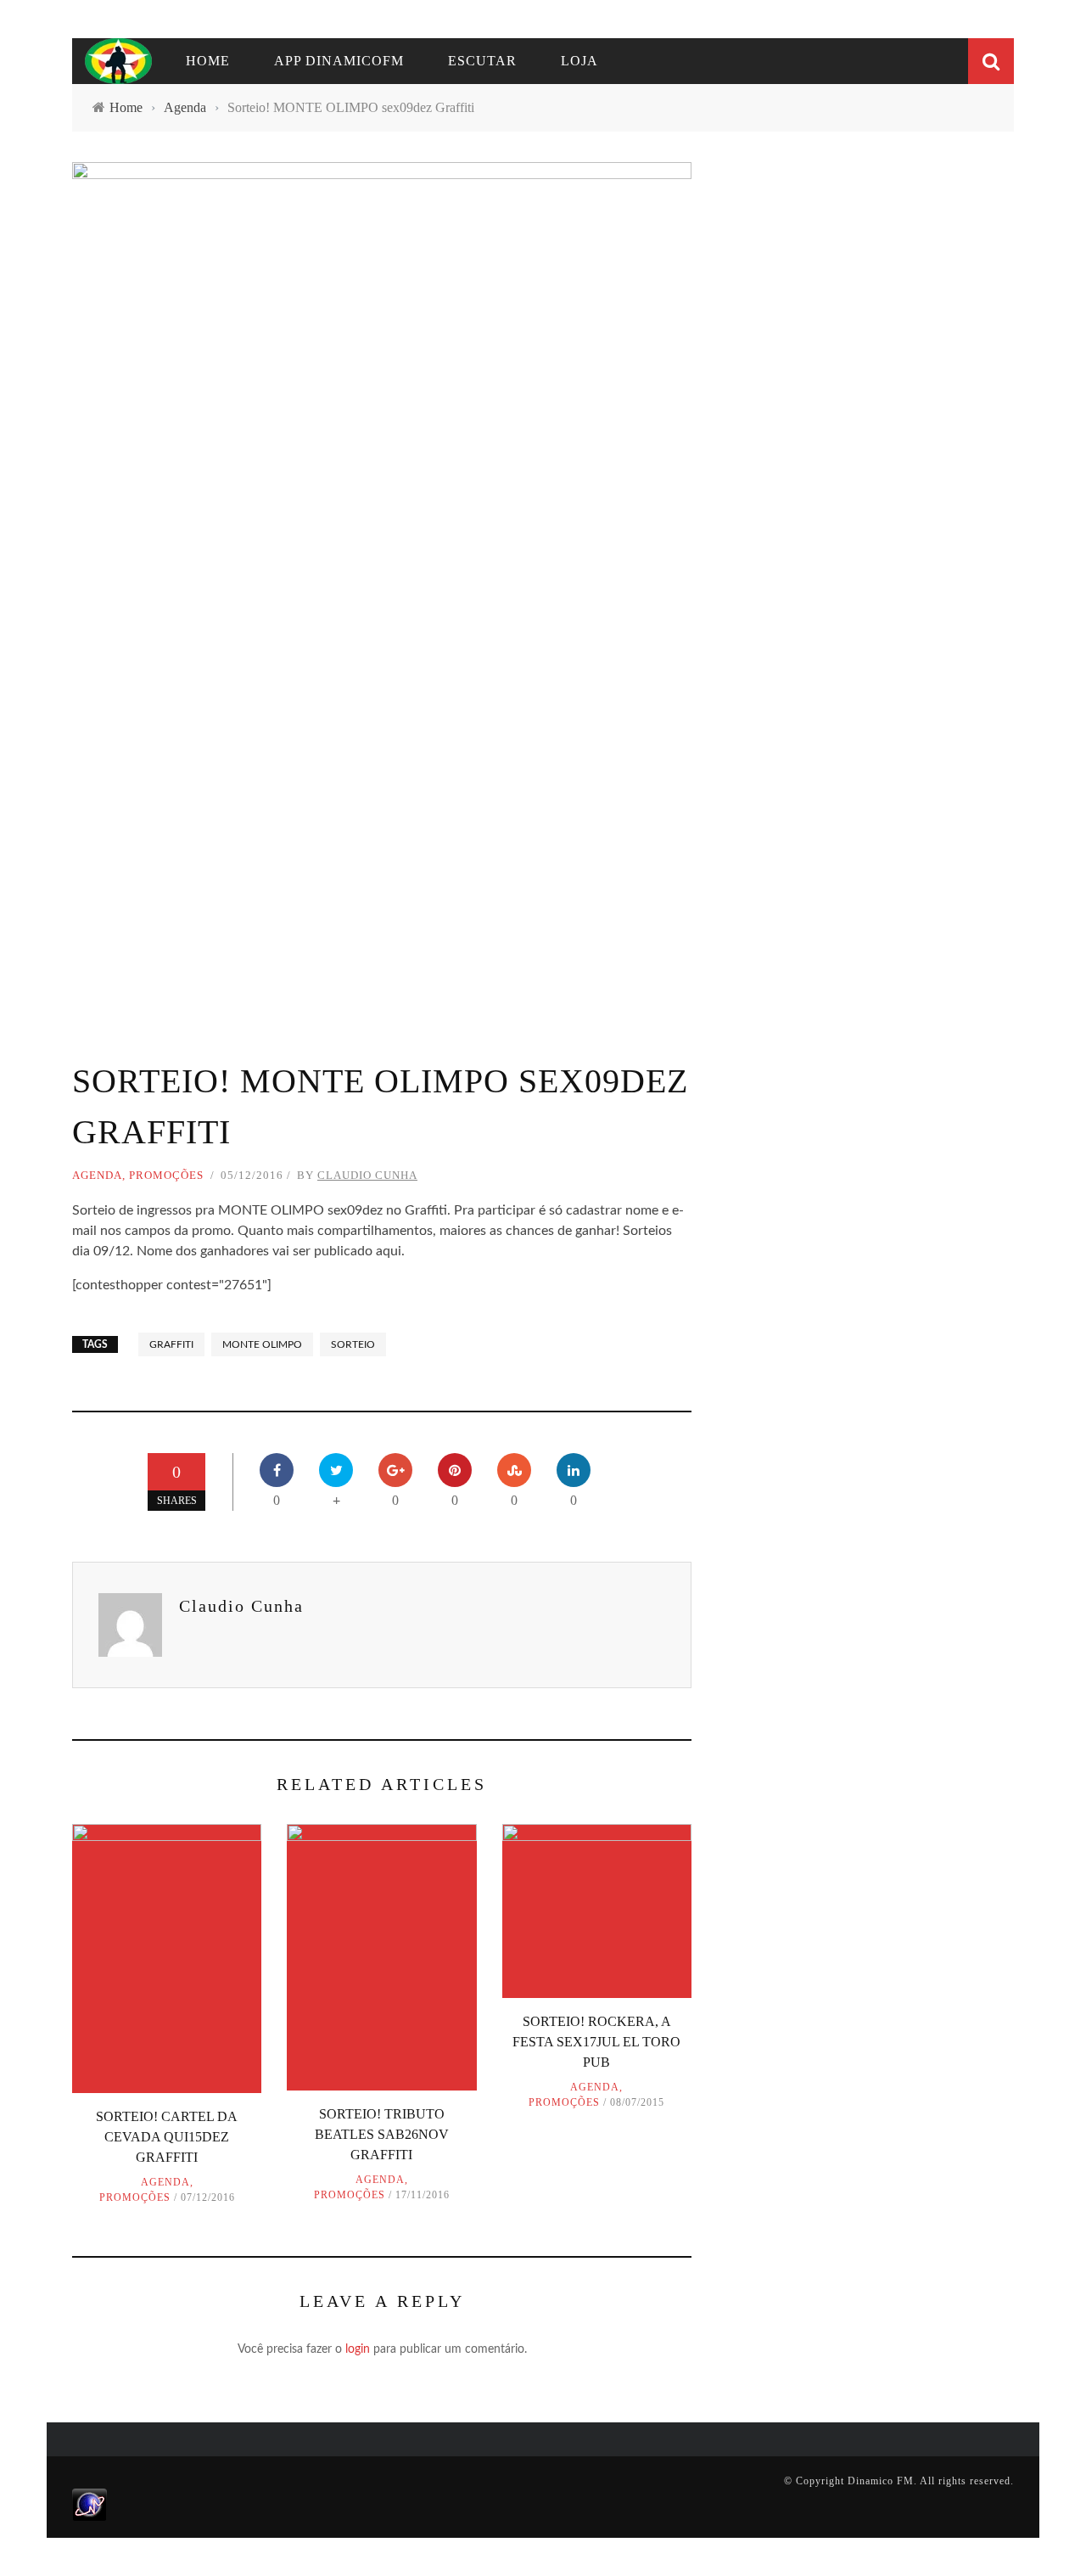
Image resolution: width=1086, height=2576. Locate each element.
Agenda (97, 1175)
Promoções (166, 1175)
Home (208, 61)
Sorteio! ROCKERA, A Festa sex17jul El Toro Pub (596, 2042)
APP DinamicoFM (339, 61)
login (358, 2349)
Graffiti (171, 1344)
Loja (579, 61)
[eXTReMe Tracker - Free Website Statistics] (90, 2504)
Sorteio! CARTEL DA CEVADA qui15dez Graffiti (167, 2137)
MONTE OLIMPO (262, 1344)
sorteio (353, 1344)
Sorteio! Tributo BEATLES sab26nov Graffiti (382, 2134)
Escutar (482, 61)
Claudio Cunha (367, 1175)
